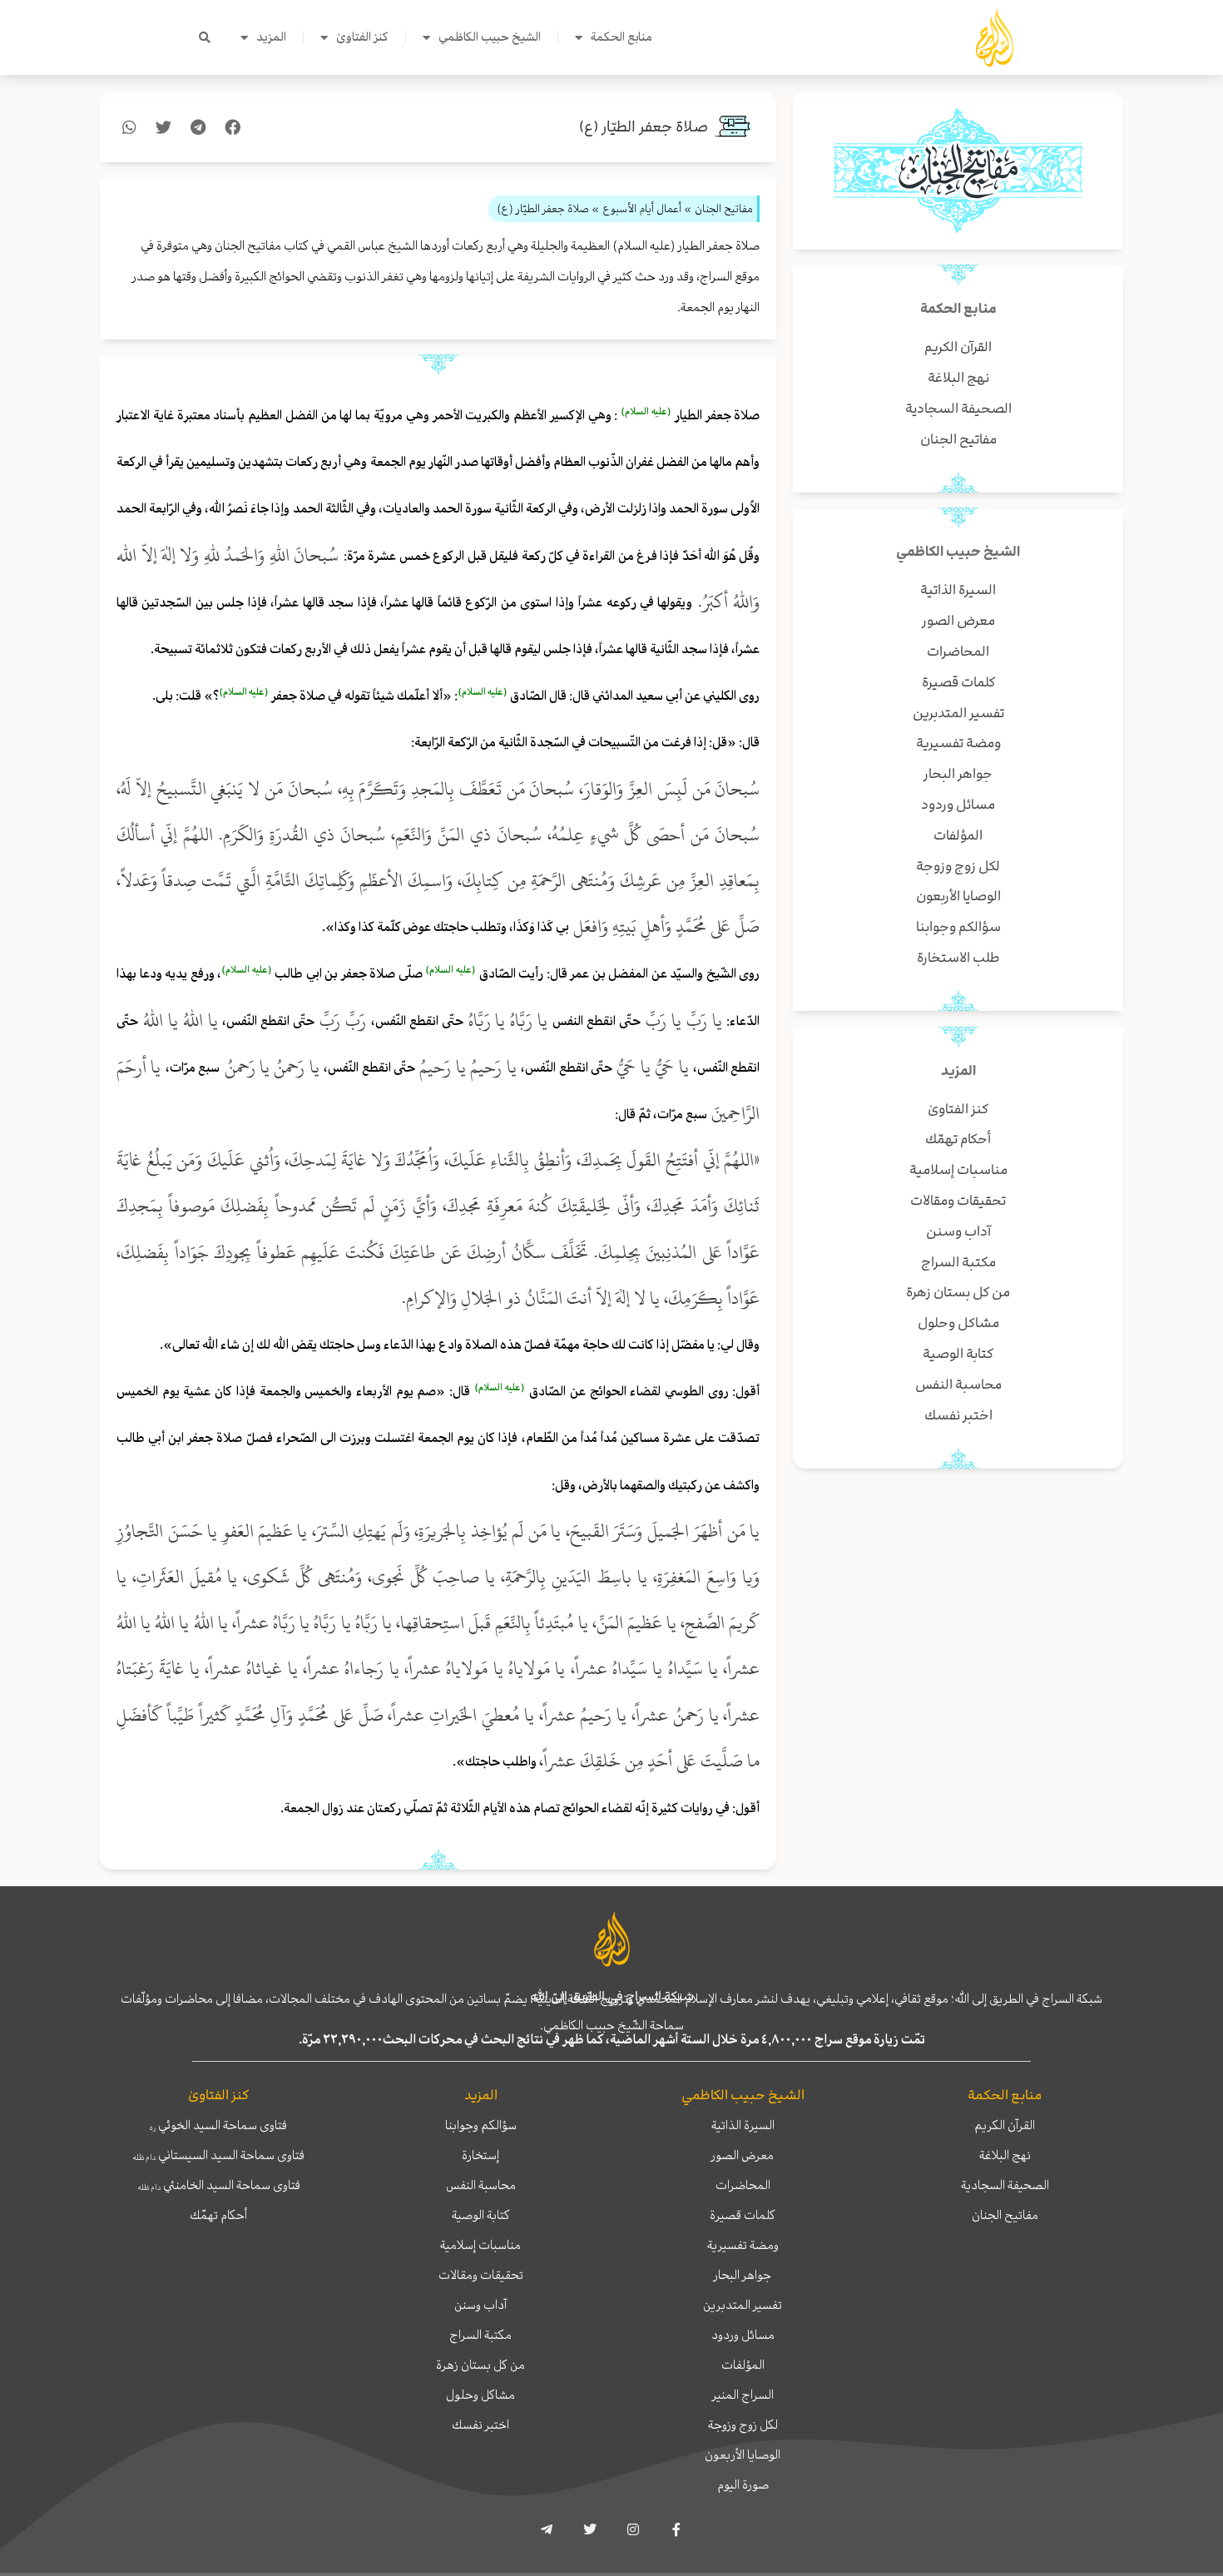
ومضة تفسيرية (743, 2245)
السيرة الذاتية (743, 2125)
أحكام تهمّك (218, 2215)
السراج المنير (743, 2395)
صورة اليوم (743, 2484)
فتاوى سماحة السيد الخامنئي (219, 2185)
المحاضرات (743, 2185)
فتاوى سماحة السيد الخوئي (218, 2125)
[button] (205, 37)
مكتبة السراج (480, 2335)
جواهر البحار (743, 2275)
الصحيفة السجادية (1005, 2185)
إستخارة (480, 2155)
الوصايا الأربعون (743, 2455)
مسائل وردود (743, 2335)
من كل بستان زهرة (480, 2365)
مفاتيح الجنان (1005, 2215)
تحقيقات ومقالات (481, 2275)
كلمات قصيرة (743, 2215)
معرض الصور (743, 2155)
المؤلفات (743, 2365)
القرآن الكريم (1005, 2125)
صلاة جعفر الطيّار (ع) (644, 127)
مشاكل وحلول (480, 2395)
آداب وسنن (480, 2305)
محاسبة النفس (481, 2185)
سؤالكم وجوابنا (481, 2125)
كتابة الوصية (481, 2215)
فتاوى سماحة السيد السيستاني (218, 2155)
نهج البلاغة (1005, 2155)
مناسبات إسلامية (480, 2245)
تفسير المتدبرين (743, 2305)
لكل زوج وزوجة (743, 2425)
